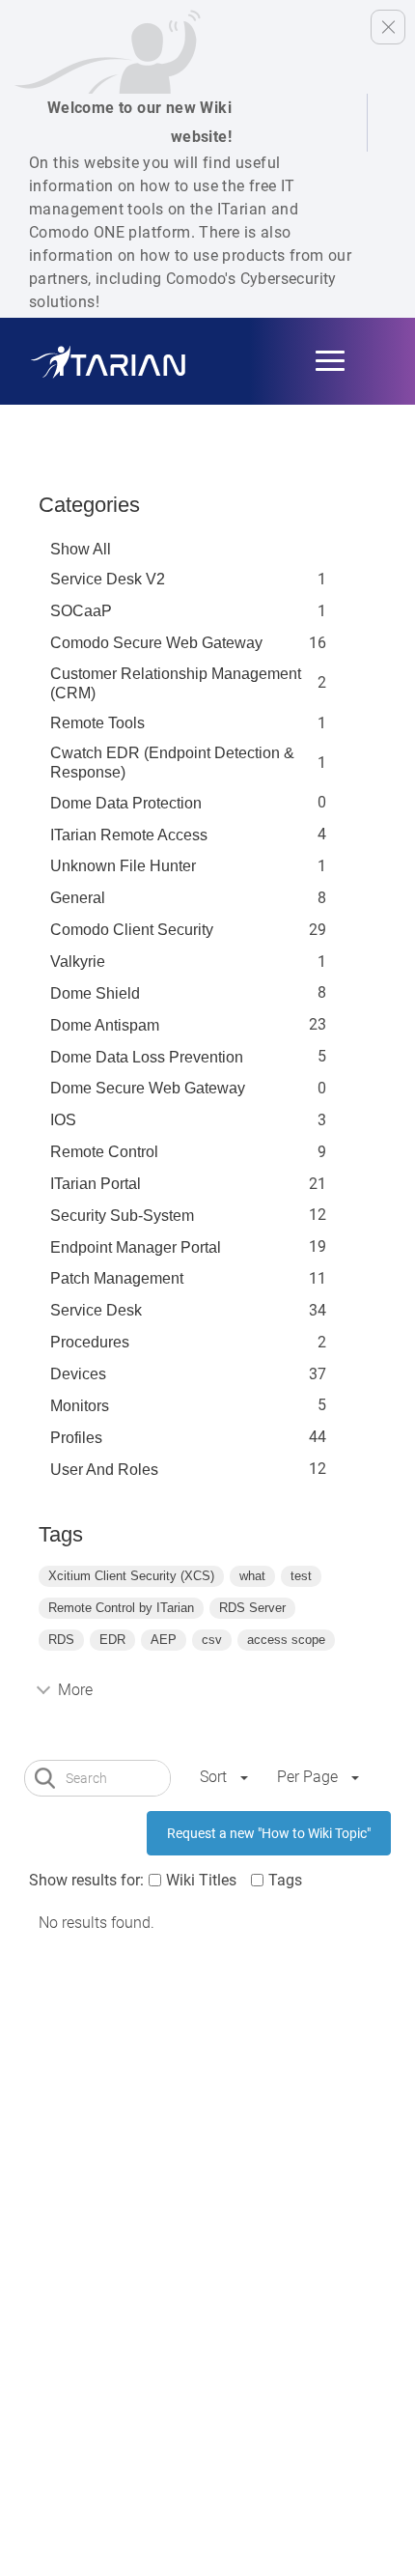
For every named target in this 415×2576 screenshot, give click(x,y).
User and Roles (104, 1470)
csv (212, 1640)
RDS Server (252, 1608)
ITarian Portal (96, 1184)
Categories (89, 505)
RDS (61, 1640)
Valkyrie (78, 962)
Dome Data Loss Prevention (147, 1057)
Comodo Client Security (132, 930)
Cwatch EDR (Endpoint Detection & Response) (172, 763)
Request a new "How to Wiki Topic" (269, 1833)
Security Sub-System (122, 1216)
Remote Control (104, 1152)
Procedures (90, 1342)
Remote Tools (97, 723)
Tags (285, 1880)
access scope (286, 1640)
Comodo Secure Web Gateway (156, 643)
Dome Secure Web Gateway (148, 1088)
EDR (112, 1640)
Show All (81, 549)
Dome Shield (95, 993)
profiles (76, 1438)
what (252, 1576)
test (301, 1576)
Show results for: (86, 1880)
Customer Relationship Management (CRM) (176, 683)
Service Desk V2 (108, 579)
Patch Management (117, 1278)
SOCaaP (81, 611)
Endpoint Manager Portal (136, 1247)
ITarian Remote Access (129, 835)
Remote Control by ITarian (121, 1608)
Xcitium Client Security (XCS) (131, 1576)
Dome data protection (126, 803)
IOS (63, 1120)
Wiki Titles (201, 1880)
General (78, 898)
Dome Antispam (105, 1025)
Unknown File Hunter (123, 866)
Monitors (80, 1406)
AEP (164, 1640)
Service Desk (96, 1310)
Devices (78, 1374)
